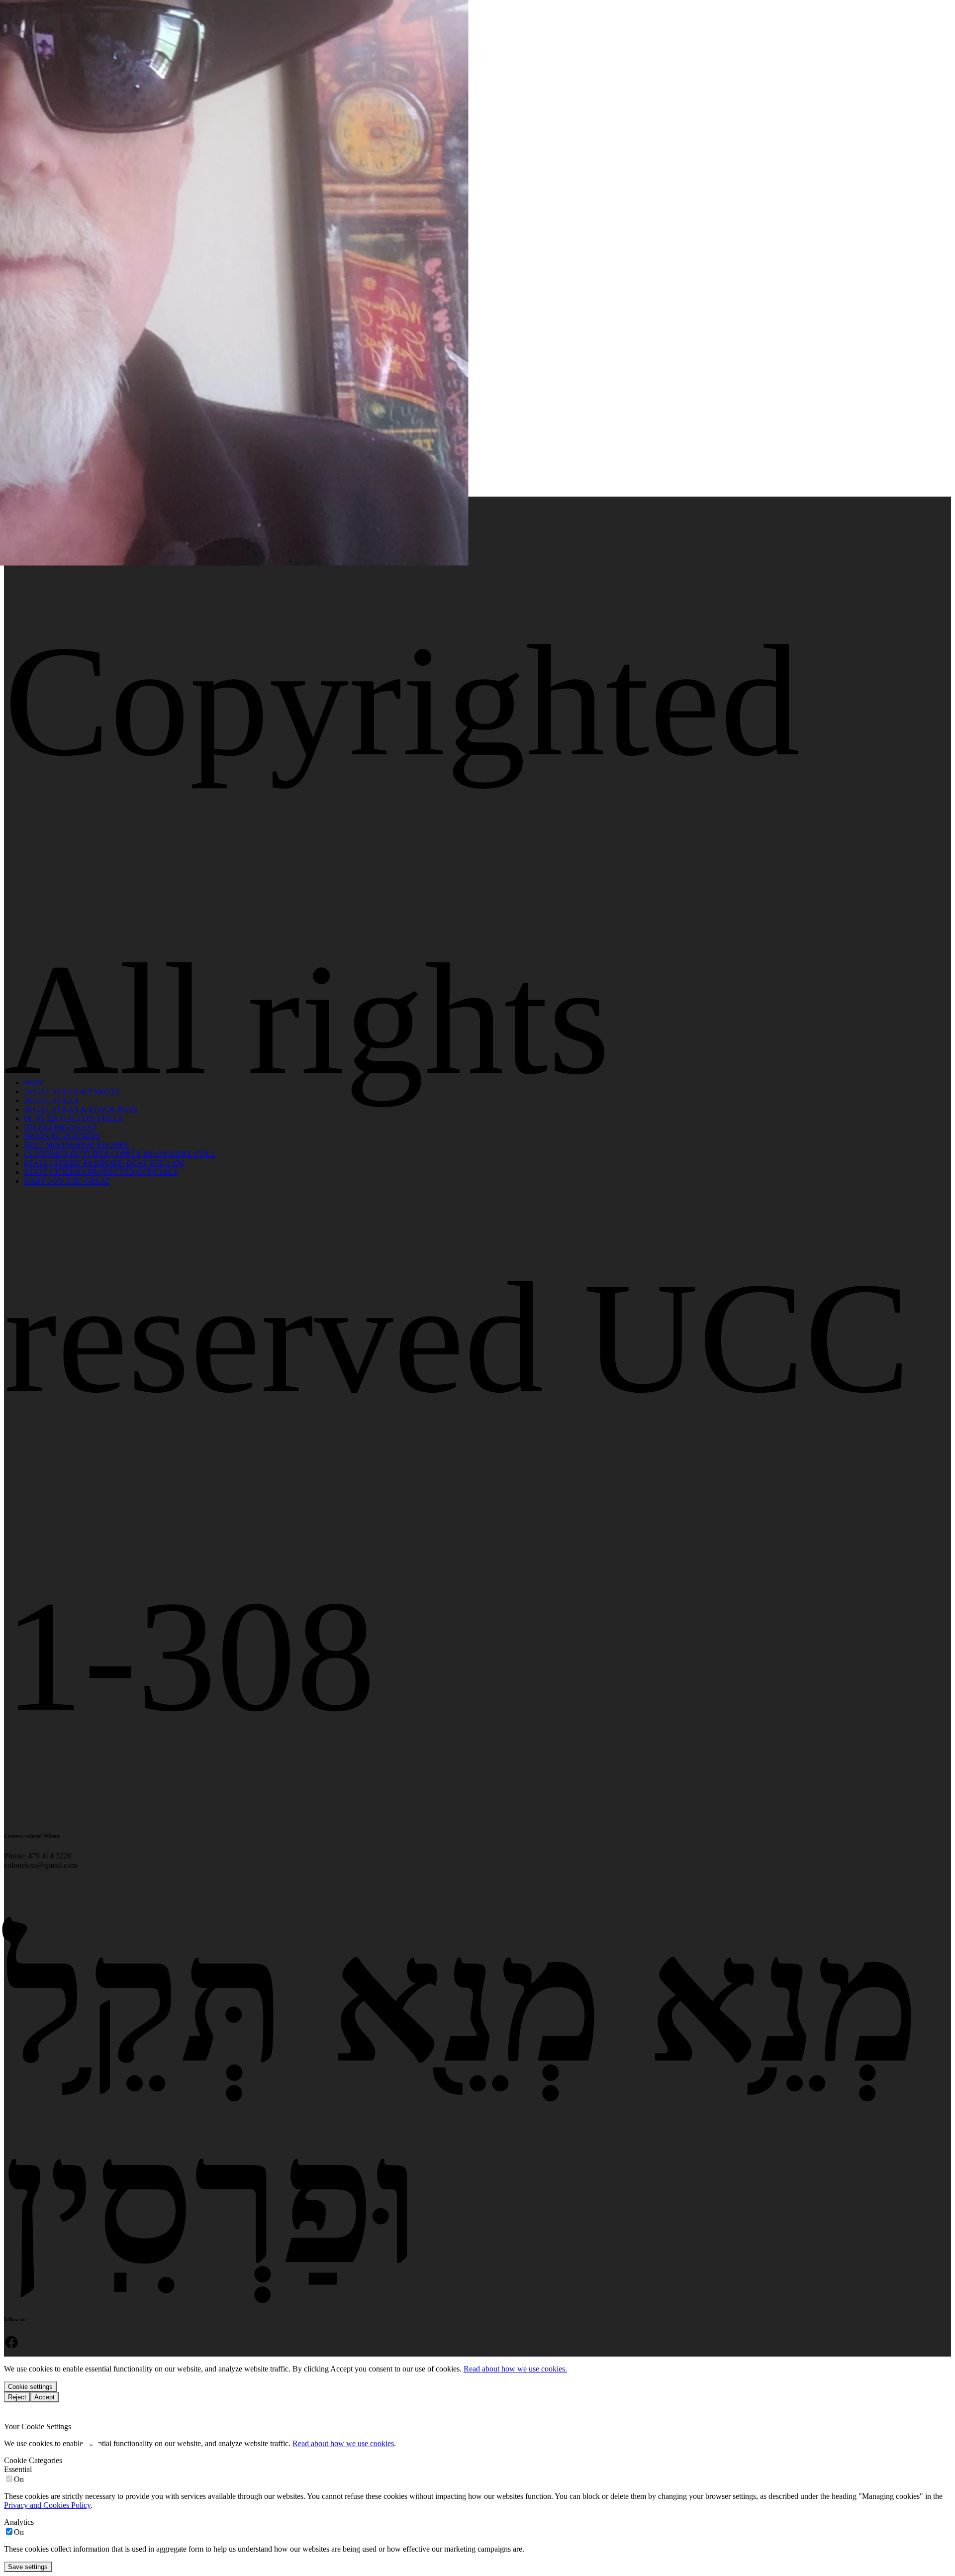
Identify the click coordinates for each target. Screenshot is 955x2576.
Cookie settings (30, 2387)
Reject (17, 2397)
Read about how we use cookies (343, 2443)
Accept (45, 2397)
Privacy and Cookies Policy (47, 2505)
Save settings (28, 2567)
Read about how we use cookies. (515, 2369)
